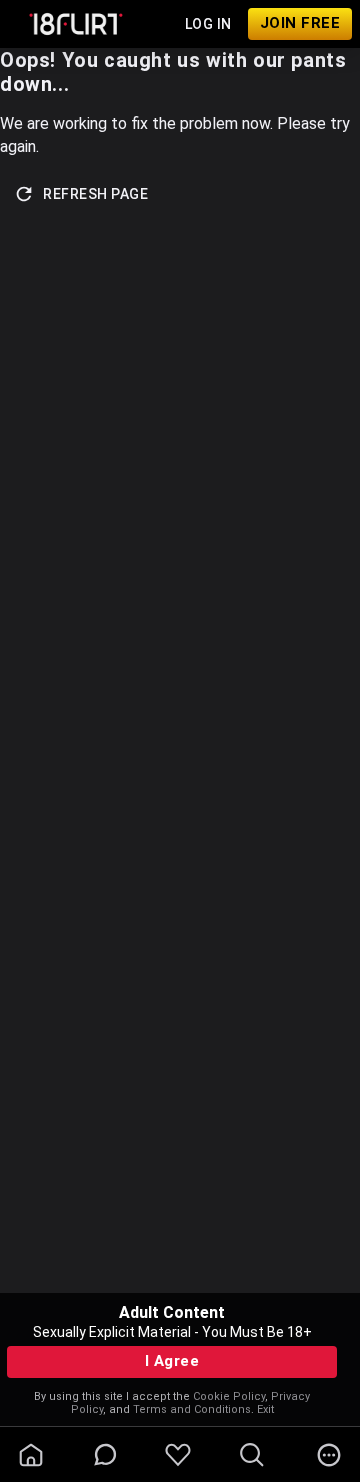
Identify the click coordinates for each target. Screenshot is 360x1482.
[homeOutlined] (31, 1455)
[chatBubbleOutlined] (105, 1454)
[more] (329, 1455)
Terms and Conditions (192, 1409)
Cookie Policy (229, 1396)
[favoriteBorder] (178, 1455)
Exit (265, 1409)
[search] (252, 1455)
